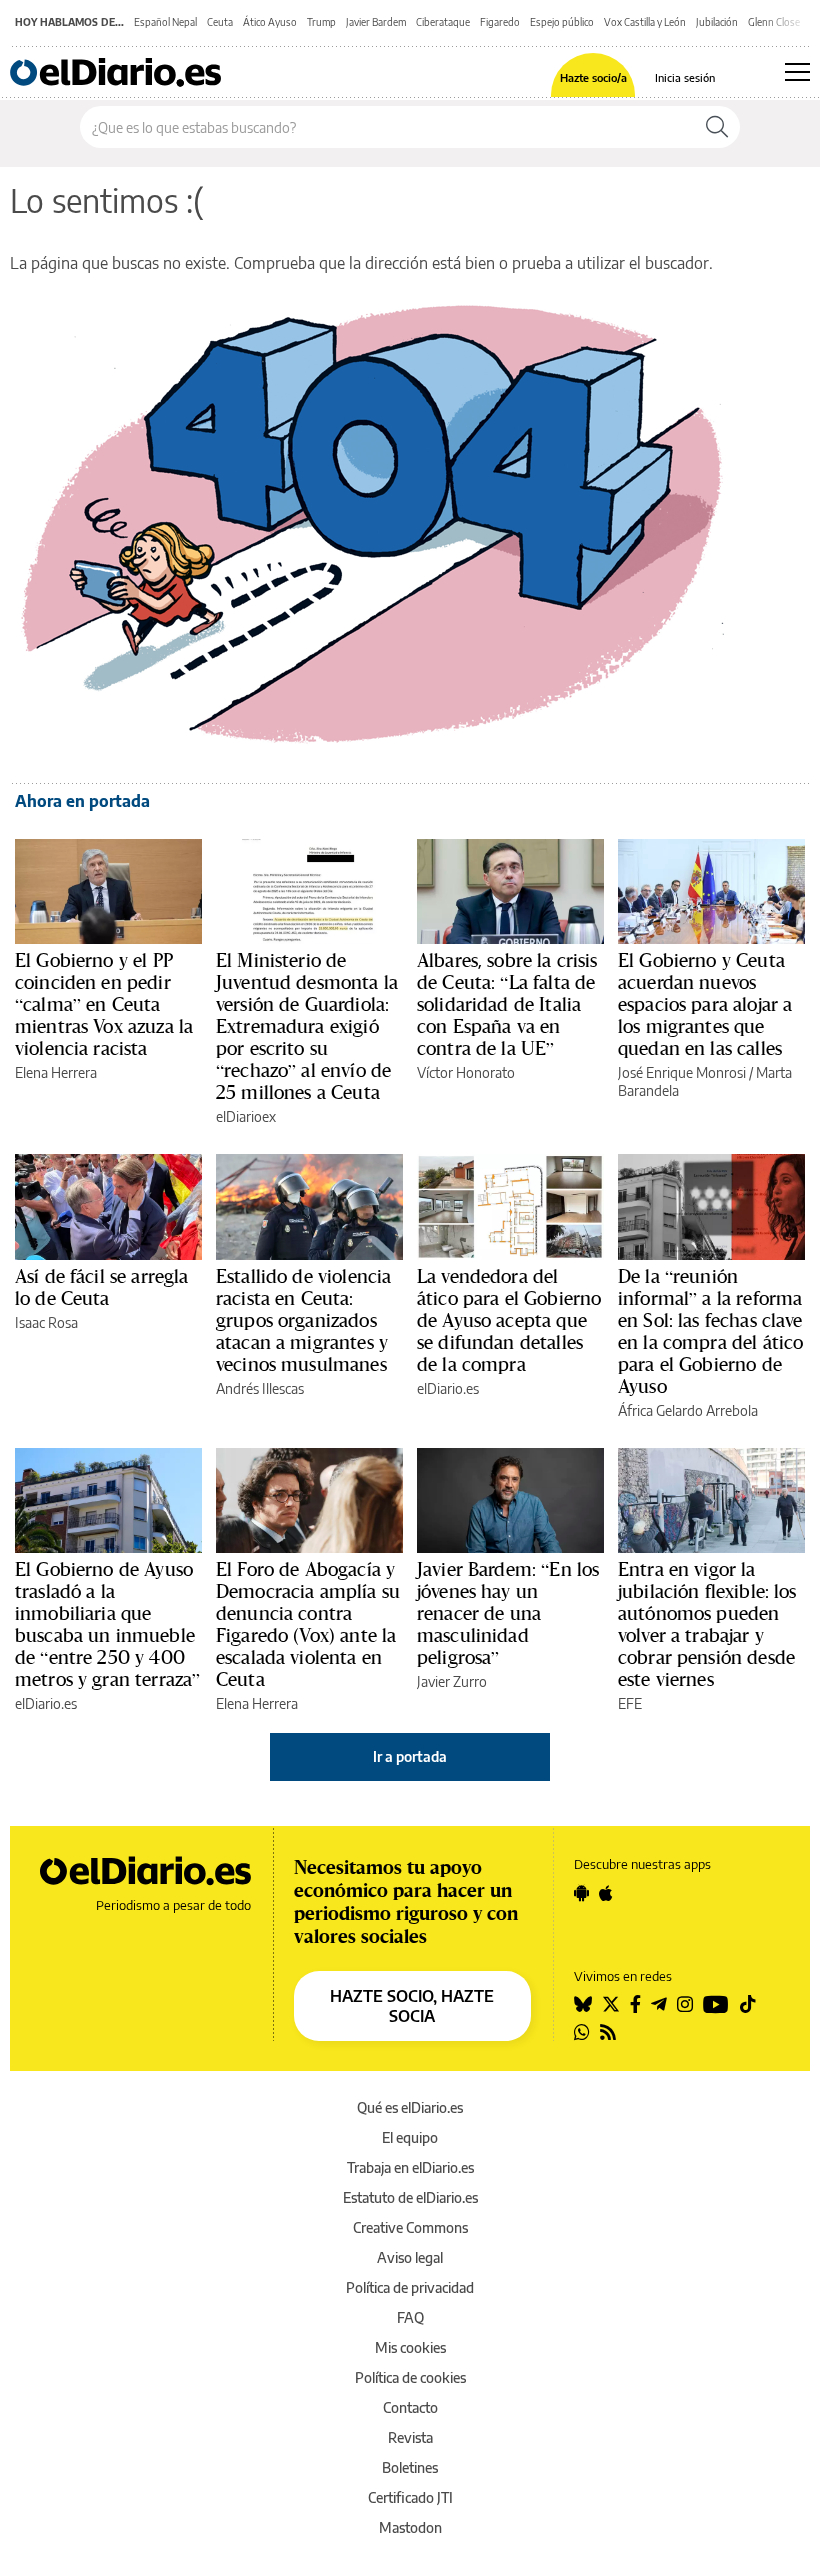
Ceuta (220, 22)
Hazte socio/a (593, 77)
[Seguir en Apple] (606, 1893)
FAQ (410, 2317)
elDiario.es (448, 1388)
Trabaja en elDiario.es (410, 2167)
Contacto (410, 2407)
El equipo (410, 2137)
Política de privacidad (410, 2287)
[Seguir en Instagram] (685, 2004)
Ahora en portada (82, 801)
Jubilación (717, 22)
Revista (410, 2437)
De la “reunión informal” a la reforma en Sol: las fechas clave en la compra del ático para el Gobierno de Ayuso (710, 1331)
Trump (321, 22)
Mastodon (410, 2527)
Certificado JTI (410, 2497)
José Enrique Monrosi (682, 1072)
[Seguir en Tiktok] (748, 2004)
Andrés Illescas (260, 1388)
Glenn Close (774, 22)
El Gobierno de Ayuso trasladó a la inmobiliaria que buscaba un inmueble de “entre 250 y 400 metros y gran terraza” (107, 1624)
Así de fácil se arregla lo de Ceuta (101, 1287)
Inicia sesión (685, 77)
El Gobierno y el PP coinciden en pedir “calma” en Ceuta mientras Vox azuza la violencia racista (104, 1004)
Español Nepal (165, 22)
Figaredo (500, 22)
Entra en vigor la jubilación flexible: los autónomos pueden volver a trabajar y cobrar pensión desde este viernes (707, 1624)
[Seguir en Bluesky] (583, 2004)
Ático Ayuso (270, 22)
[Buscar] (717, 127)
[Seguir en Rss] (608, 2032)
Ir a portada (410, 1756)
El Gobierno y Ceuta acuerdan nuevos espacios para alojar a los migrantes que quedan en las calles (705, 1004)
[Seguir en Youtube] (716, 2004)
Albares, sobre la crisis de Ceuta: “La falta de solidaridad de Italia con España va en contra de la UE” (507, 1004)
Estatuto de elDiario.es (410, 2197)
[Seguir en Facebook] (635, 2004)
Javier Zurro (452, 1681)
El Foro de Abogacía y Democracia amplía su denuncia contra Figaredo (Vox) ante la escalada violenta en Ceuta (308, 1624)
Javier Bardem (376, 22)
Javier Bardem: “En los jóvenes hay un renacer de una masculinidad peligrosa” (508, 1613)
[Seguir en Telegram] (659, 2004)
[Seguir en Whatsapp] (582, 2032)
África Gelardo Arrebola (688, 1410)
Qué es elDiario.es (410, 2107)
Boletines (410, 2467)
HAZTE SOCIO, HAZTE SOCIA (412, 2006)
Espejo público (562, 22)
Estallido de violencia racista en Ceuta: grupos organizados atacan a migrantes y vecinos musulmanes (303, 1320)
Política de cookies (410, 2377)
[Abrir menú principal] (797, 72)
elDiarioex (246, 1116)
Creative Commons (410, 2227)
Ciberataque (443, 22)
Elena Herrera (56, 1072)
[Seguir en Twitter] (611, 2004)
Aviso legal (410, 2257)
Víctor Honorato (466, 1072)
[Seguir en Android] (581, 1893)
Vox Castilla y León (645, 22)
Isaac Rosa (46, 1322)
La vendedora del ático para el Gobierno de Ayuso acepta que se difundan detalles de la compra (509, 1320)
